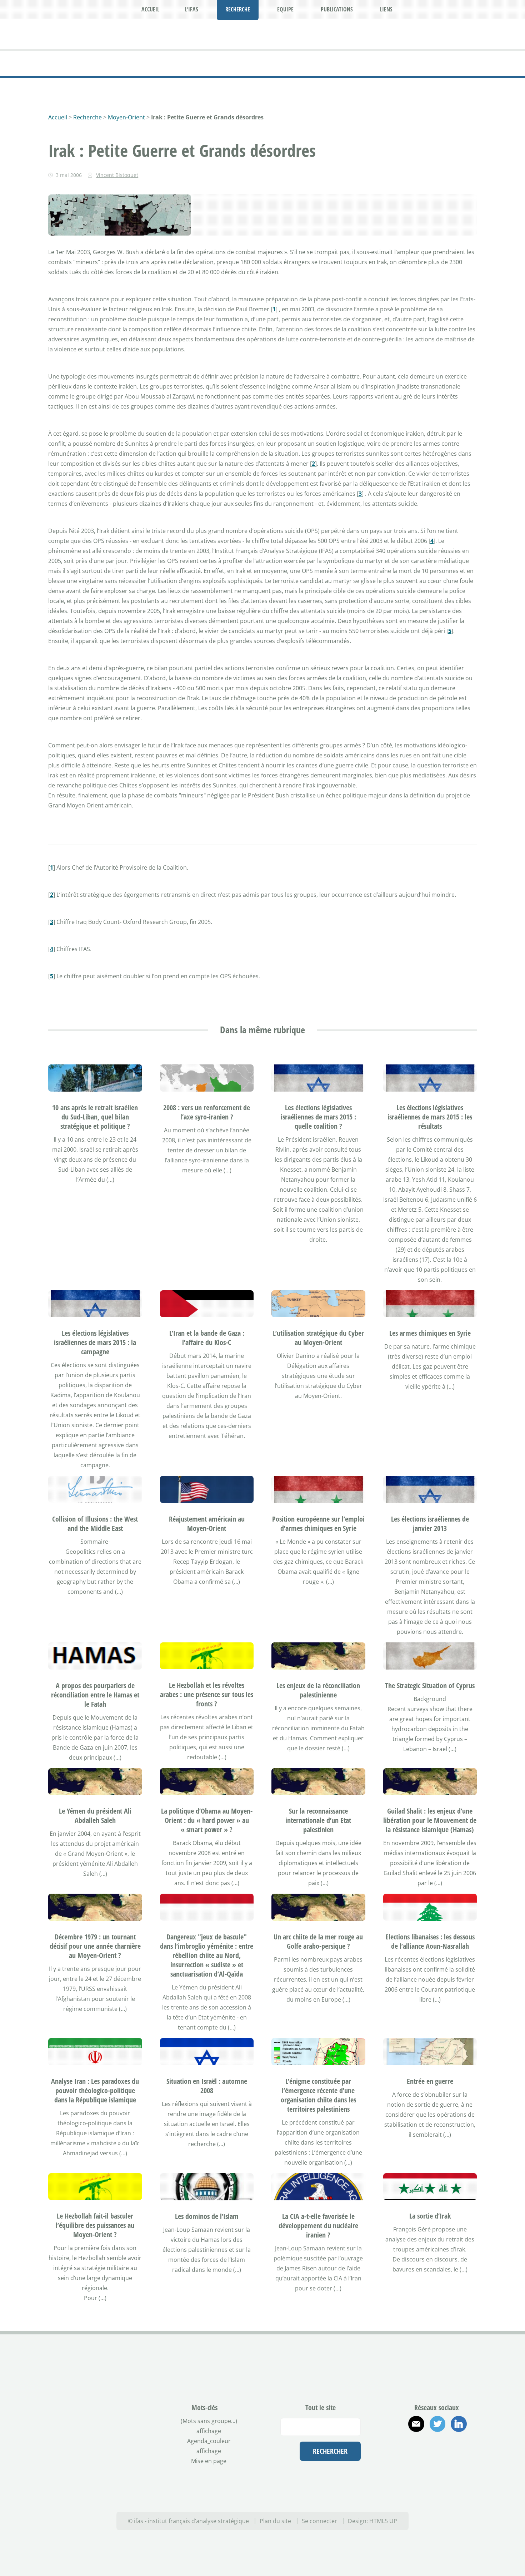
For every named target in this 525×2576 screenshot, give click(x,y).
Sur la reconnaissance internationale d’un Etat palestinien (318, 1845)
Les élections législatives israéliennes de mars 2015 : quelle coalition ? (318, 1141)
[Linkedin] (459, 2449)
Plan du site (275, 2546)
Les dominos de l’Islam (207, 2241)
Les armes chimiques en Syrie (430, 1358)
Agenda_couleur (209, 2466)
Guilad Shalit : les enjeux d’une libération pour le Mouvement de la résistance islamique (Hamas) (430, 1845)
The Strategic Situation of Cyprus (430, 1710)
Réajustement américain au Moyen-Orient (207, 1548)
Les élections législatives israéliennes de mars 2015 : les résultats (430, 1141)
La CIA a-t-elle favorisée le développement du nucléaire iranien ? (318, 2250)
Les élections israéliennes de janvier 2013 (430, 1548)
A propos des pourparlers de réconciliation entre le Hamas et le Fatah (95, 1719)
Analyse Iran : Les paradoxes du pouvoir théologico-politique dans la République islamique (95, 2115)
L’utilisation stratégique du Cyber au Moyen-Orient (318, 1362)
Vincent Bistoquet (117, 175)
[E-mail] (416, 2449)
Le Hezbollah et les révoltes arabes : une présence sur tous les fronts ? (207, 1719)
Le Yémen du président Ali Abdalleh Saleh (95, 1840)
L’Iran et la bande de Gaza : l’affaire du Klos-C (207, 1362)
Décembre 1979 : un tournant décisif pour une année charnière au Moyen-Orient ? (95, 1971)
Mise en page (209, 2486)
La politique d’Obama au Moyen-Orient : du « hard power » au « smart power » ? (207, 1845)
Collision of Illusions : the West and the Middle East (95, 1548)
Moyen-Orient (126, 117)
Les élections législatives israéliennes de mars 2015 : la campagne (95, 1367)
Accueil (58, 117)
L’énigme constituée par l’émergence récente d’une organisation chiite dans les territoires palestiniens (318, 2120)
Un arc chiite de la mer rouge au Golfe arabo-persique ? (318, 1966)
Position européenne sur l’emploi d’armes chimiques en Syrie (318, 1548)
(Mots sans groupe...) (209, 2446)
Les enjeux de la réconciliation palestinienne (318, 1715)
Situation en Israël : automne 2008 (207, 2110)
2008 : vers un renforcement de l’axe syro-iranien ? (207, 1137)
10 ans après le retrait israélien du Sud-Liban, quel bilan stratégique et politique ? (95, 1141)
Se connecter (319, 2546)
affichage (209, 2456)
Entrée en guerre (430, 2106)
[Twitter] (437, 2449)
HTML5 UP (383, 2546)
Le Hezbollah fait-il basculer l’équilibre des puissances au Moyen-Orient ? (95, 2250)
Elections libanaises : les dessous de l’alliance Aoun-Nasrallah (430, 1966)
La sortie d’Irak (430, 2241)
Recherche (87, 117)
